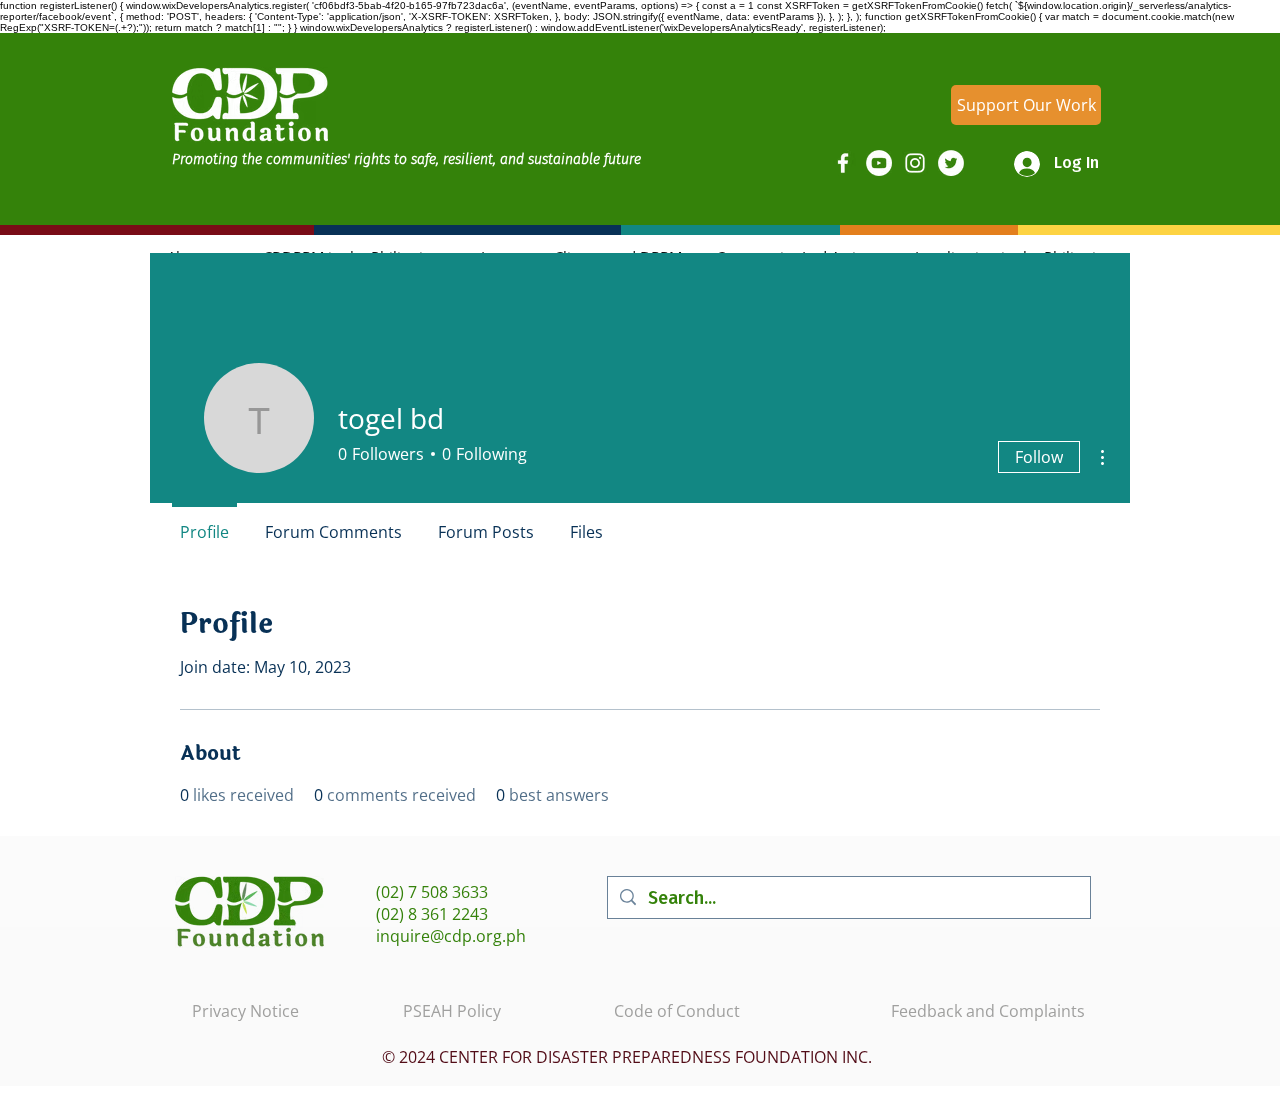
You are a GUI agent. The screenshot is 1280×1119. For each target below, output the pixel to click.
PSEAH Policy (452, 1011)
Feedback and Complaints (988, 1011)
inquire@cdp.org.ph (451, 936)
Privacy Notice (245, 1011)
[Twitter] (951, 163)
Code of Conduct (677, 1011)
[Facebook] (843, 163)
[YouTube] (879, 163)
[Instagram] (915, 163)
